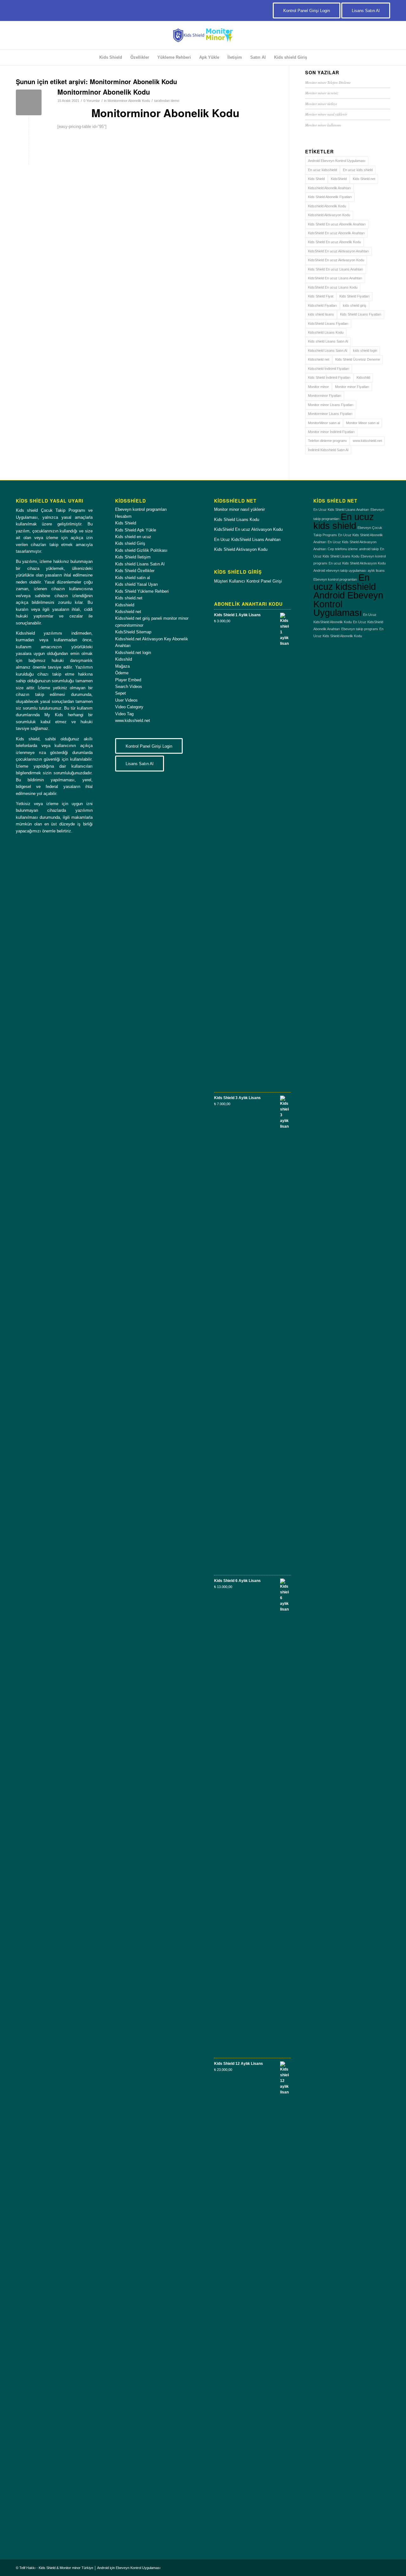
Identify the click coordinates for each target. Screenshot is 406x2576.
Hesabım (123, 516)
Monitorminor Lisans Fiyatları (330, 414)
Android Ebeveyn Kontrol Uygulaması (337, 161)
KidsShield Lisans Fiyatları (328, 324)
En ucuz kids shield (358, 170)
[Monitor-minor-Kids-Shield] (203, 35)
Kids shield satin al (133, 578)
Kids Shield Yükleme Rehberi (142, 591)
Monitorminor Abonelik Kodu (104, 92)
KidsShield (339, 179)
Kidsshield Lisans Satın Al (327, 350)
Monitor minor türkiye (321, 104)
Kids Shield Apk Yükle (136, 530)
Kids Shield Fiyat (321, 296)
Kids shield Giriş (130, 543)
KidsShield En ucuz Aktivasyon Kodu (336, 260)
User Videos (126, 700)
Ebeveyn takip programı (360, 629)
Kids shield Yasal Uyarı (137, 584)
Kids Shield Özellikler (135, 571)
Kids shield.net (129, 598)
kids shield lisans (321, 314)
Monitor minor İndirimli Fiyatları (331, 432)
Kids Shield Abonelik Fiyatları (330, 197)
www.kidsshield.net (367, 441)
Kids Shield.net (364, 179)
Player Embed (128, 680)
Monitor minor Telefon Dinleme (328, 82)
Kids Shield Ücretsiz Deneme (358, 359)
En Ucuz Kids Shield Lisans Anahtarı (341, 510)
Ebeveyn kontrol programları (141, 509)
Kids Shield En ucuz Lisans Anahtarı (336, 269)
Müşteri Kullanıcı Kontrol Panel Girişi (248, 581)
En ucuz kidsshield (322, 170)
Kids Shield (316, 179)
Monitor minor (318, 387)
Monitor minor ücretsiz (322, 93)
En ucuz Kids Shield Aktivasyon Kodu (357, 563)
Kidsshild (363, 377)
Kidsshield (125, 605)
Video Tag (124, 714)
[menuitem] (111, 57)
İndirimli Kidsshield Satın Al (328, 450)
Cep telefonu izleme (343, 549)
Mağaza (122, 666)
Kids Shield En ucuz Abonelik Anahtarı (337, 224)
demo (175, 101)
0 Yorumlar (92, 101)
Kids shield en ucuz (133, 537)
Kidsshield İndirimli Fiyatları (329, 369)
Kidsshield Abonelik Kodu (327, 206)
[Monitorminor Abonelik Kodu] (29, 102)
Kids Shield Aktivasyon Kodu (241, 549)
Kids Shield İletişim (133, 557)
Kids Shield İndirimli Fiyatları (329, 377)
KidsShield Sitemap (133, 632)
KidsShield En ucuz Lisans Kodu (333, 287)
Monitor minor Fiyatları (352, 387)
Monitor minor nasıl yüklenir (326, 114)
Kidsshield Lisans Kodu (326, 332)
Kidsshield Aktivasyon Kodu (329, 215)
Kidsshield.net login (133, 653)
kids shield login (365, 350)
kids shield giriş (355, 305)
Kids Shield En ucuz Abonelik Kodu (334, 242)
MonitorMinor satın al (324, 423)
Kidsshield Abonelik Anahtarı (329, 188)
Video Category (129, 707)
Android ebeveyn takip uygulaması (340, 571)
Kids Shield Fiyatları (354, 296)
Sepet (121, 693)
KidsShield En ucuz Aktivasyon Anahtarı (338, 251)
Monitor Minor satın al (363, 423)
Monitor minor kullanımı (323, 125)
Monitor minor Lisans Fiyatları (331, 405)
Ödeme (122, 673)
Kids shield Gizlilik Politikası (141, 550)
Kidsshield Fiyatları (322, 305)
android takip (369, 549)
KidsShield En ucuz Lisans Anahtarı (335, 278)
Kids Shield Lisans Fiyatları (361, 314)
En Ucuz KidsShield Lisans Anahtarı (247, 540)
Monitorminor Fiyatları (325, 396)
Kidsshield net (319, 359)
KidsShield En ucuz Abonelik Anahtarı (336, 233)
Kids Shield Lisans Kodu (237, 520)
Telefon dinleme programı (327, 441)
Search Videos (129, 687)
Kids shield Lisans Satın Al (328, 341)
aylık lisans (376, 571)
